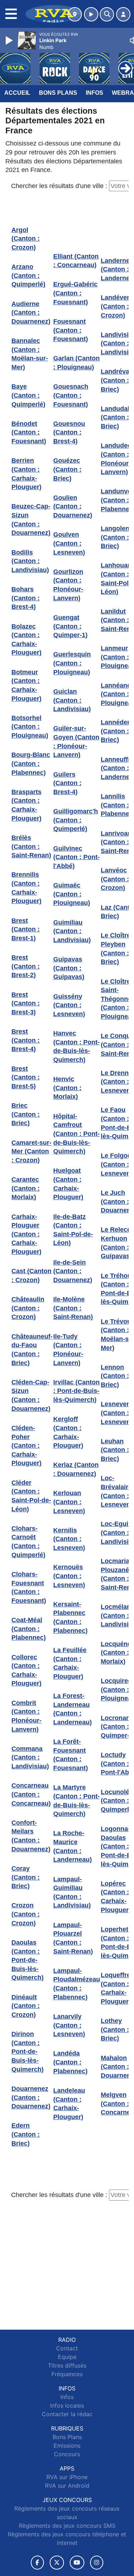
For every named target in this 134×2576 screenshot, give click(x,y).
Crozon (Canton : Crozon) (26, 1914)
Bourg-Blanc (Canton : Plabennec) (31, 764)
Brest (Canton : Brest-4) (26, 1040)
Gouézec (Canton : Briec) (67, 469)
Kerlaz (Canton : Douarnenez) (76, 1469)
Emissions (67, 2446)
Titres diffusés (67, 2365)
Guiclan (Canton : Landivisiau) (72, 700)
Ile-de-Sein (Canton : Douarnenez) (73, 1271)
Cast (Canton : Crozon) (31, 1275)
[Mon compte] (123, 14)
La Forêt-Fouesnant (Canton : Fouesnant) (71, 1755)
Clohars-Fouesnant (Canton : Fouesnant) (29, 1587)
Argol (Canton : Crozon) (26, 239)
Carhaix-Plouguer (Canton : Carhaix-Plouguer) (26, 1234)
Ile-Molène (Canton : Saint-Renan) (73, 1308)
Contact (67, 2348)
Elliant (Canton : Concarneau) (76, 261)
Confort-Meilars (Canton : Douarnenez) (31, 1836)
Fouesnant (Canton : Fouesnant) (71, 330)
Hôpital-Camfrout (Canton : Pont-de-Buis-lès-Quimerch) (76, 1134)
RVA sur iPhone (67, 2477)
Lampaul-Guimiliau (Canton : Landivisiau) (72, 1892)
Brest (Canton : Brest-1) (26, 929)
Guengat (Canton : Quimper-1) (70, 626)
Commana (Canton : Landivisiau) (30, 1757)
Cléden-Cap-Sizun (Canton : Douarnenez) (31, 1395)
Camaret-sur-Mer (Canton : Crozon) (31, 1151)
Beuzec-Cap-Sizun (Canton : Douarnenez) (31, 519)
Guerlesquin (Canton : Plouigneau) (72, 663)
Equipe (67, 2357)
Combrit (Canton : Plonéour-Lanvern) (26, 1716)
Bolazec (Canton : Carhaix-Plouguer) (26, 640)
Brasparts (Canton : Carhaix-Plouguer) (26, 805)
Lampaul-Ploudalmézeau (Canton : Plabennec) (77, 1984)
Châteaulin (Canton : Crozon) (28, 1308)
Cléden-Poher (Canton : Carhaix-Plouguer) (26, 1446)
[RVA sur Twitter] (57, 2563)
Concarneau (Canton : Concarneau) (31, 1794)
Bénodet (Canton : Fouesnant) (29, 432)
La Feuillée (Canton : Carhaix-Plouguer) (70, 1663)
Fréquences (67, 2374)
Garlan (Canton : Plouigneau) (76, 363)
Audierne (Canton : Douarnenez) (31, 313)
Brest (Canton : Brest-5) (26, 1077)
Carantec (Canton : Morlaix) (26, 1188)
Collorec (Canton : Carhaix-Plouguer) (26, 1670)
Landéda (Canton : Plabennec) (70, 2062)
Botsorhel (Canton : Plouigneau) (30, 727)
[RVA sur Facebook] (38, 2563)
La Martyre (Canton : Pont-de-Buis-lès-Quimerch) (76, 1801)
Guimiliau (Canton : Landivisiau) (72, 931)
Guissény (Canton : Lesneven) (69, 1005)
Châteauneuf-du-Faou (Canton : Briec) (32, 1350)
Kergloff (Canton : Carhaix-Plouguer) (68, 1432)
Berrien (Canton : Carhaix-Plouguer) (26, 474)
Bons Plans (58, 93)
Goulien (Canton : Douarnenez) (73, 506)
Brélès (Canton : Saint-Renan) (31, 846)
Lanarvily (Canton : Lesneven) (69, 2025)
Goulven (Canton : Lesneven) (69, 543)
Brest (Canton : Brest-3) (26, 1003)
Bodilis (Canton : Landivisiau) (30, 561)
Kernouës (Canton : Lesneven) (69, 1576)
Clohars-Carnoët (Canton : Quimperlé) (28, 1542)
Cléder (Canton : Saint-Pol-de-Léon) (31, 1496)
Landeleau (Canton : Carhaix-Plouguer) (69, 2104)
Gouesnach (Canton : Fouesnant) (71, 395)
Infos (95, 93)
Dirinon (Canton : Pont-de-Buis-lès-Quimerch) (28, 2052)
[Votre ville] (75, 14)
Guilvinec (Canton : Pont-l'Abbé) (76, 857)
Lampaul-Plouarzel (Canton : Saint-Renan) (73, 1938)
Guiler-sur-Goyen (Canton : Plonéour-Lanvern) (76, 742)
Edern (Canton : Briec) (26, 2134)
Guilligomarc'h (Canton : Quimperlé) (76, 820)
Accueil (17, 93)
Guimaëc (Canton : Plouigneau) (72, 894)
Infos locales (67, 2405)
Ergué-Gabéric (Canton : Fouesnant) (75, 293)
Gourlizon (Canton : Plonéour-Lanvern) (68, 585)
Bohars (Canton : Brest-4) (26, 598)
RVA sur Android (67, 2486)
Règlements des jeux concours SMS (67, 2526)
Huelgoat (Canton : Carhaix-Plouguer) (68, 1184)
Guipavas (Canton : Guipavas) (69, 968)
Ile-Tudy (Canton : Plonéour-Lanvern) (68, 1350)
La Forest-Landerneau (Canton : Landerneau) (73, 1709)
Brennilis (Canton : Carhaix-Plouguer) (26, 888)
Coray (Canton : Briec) (26, 1877)
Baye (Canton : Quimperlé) (28, 395)
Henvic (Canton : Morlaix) (67, 1088)
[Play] (10, 40)
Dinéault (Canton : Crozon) (26, 2006)
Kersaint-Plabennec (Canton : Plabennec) (70, 1617)
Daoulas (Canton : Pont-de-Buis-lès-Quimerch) (28, 1960)
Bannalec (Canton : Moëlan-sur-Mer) (30, 354)
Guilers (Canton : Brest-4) (67, 783)
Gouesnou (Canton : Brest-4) (69, 432)
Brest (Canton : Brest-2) (26, 966)
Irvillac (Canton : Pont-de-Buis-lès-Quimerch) (76, 1391)
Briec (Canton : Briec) (26, 1114)
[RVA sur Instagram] (97, 2563)
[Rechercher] (107, 14)
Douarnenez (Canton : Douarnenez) (31, 2097)
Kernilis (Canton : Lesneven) (69, 1539)
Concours (67, 2454)
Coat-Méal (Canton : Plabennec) (29, 1629)
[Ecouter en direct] (91, 14)
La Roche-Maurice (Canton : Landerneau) (73, 1846)
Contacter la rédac (67, 2414)
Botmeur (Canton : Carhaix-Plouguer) (26, 685)
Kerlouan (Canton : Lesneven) (69, 1502)
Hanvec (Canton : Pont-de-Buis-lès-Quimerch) (76, 1046)
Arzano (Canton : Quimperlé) (28, 275)
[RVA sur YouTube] (77, 2563)
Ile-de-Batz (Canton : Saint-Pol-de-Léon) (73, 1230)
